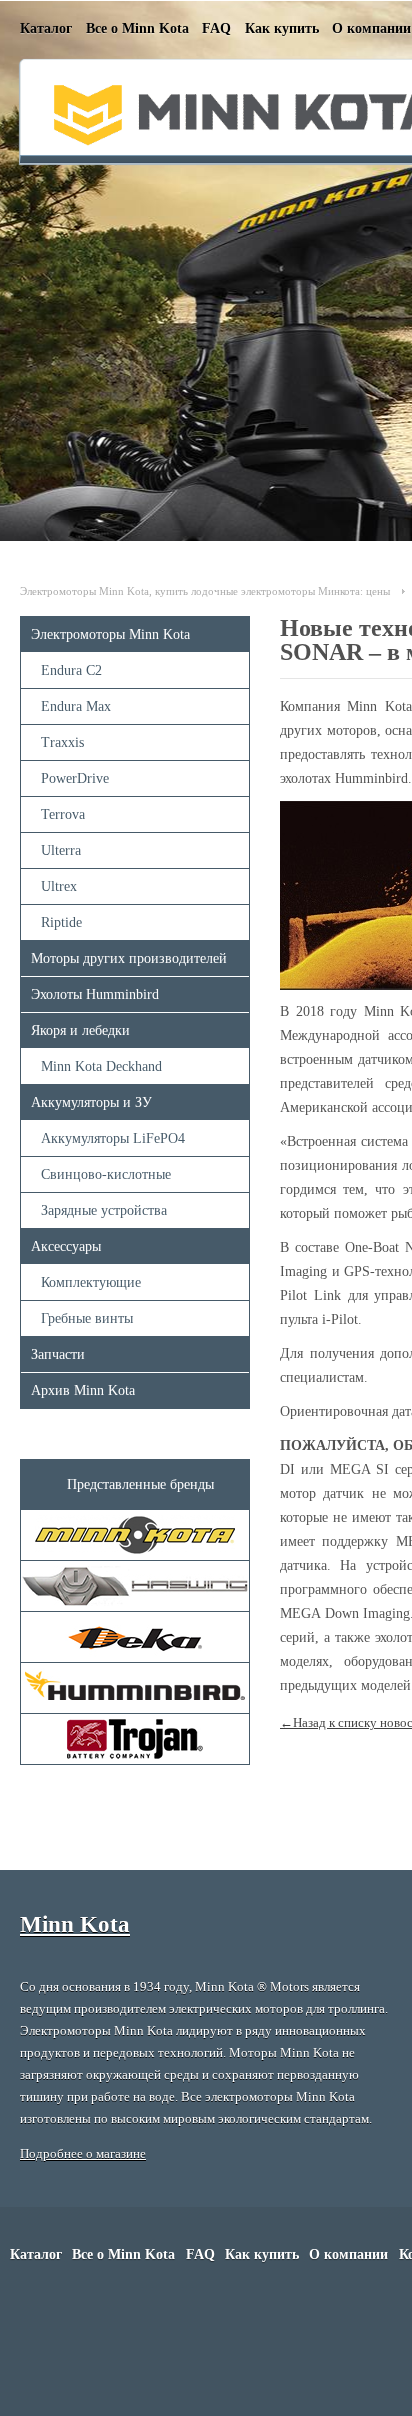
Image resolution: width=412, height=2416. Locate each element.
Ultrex (59, 886)
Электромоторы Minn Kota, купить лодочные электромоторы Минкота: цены (205, 591)
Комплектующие (91, 1282)
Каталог (46, 28)
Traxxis (62, 742)
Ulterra (61, 850)
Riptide (61, 922)
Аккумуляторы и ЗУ (91, 1102)
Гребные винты (87, 1318)
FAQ (216, 28)
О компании (371, 28)
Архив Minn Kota (83, 1390)
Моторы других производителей (129, 958)
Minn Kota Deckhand (101, 1066)
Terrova (63, 814)
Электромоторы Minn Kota (110, 634)
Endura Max (76, 706)
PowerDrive (75, 778)
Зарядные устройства (104, 1210)
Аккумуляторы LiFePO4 (113, 1138)
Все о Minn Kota (137, 28)
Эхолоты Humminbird (95, 994)
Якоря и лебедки (80, 1030)
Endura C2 (71, 670)
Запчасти (58, 1354)
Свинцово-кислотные (106, 1174)
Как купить (282, 28)
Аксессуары (66, 1246)
